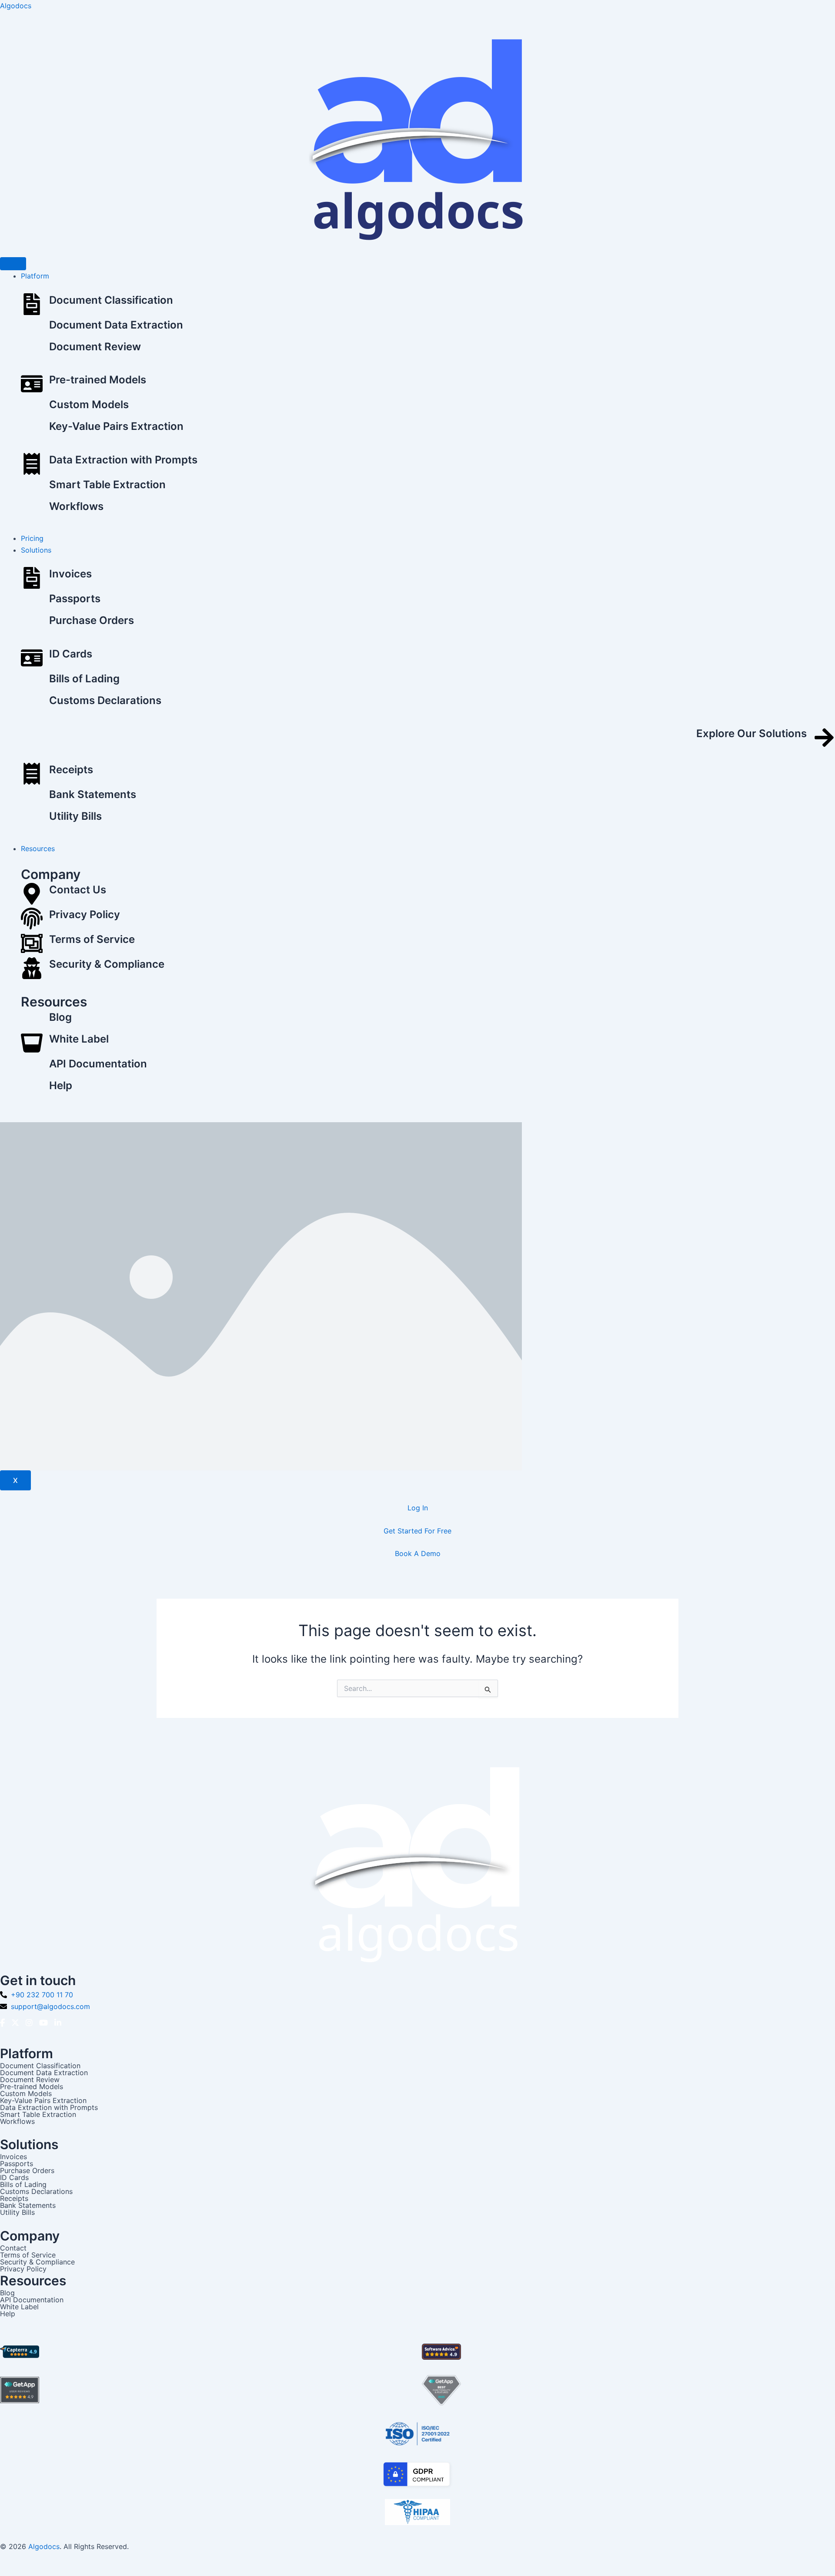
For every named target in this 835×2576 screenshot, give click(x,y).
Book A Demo (418, 1553)
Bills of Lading (84, 679)
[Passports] (32, 603)
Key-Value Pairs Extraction (116, 426)
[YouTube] (43, 2023)
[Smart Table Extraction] (32, 489)
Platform (35, 276)
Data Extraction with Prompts (123, 460)
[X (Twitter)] (15, 2023)
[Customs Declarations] (32, 704)
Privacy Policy (85, 914)
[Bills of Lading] (32, 683)
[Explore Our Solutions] (824, 739)
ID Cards (71, 654)
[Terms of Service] (32, 945)
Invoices (70, 574)
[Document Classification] (32, 306)
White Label (79, 1039)
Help (61, 1085)
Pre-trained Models (98, 380)
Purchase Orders (92, 620)
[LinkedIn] (58, 2023)
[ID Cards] (32, 659)
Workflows (76, 506)
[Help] (32, 1090)
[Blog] (32, 1021)
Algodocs (16, 6)
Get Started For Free (417, 1531)
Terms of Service (92, 939)
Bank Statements (93, 794)
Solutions (36, 550)
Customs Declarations (105, 700)
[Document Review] (32, 351)
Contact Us (78, 890)
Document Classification (111, 300)
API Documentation (98, 1064)
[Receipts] (32, 775)
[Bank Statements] (32, 798)
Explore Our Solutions (751, 733)
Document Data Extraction (116, 325)
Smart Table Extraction (107, 485)
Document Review (95, 347)
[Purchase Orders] (32, 624)
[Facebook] (2, 2023)
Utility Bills (75, 816)
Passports (75, 599)
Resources (38, 849)
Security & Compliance (107, 964)
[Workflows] (32, 510)
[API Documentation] (32, 1068)
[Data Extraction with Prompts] (32, 465)
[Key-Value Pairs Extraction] (32, 430)
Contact (13, 2248)
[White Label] (32, 1045)
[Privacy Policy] (32, 920)
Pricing (32, 538)
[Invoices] (32, 579)
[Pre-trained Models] (32, 385)
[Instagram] (29, 2023)
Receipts (71, 770)
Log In (418, 1508)
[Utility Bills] (32, 820)
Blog (60, 1017)
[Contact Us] (32, 895)
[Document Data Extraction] (32, 329)
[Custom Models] (32, 409)
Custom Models (89, 404)
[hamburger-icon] (13, 264)
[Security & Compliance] (32, 970)
